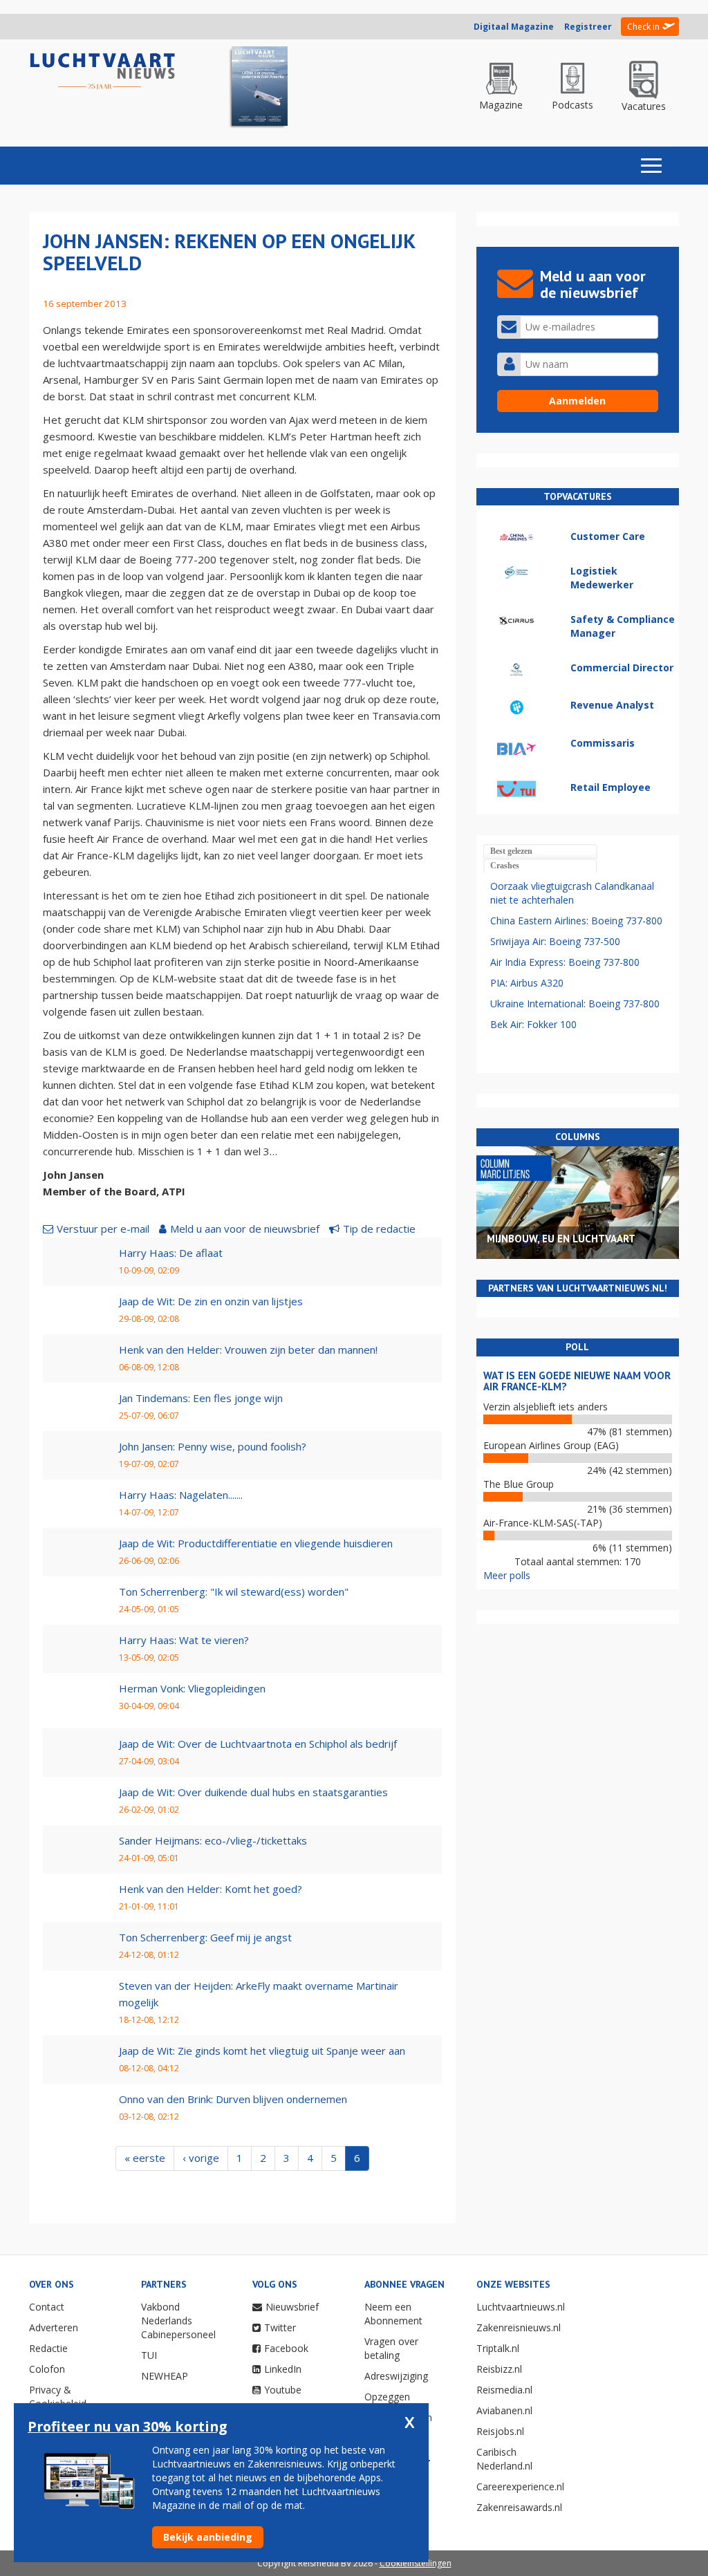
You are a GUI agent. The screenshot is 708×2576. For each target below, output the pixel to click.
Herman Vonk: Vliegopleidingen (192, 1688)
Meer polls (507, 1575)
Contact (47, 2307)
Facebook (286, 2348)
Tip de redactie (379, 1229)
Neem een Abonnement (393, 2314)
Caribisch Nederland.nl (504, 2459)
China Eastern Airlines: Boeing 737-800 (576, 921)
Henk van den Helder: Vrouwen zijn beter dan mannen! (248, 1350)
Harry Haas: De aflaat (171, 1253)
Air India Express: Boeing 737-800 (565, 962)
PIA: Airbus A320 (527, 983)
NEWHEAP (165, 2376)
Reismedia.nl (504, 2390)
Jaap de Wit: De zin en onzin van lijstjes (211, 1301)
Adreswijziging (396, 2376)
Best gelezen (511, 851)
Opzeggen (387, 2397)
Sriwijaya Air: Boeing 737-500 (555, 941)
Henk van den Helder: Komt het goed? (211, 1889)
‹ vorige (201, 2158)
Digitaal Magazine (514, 27)
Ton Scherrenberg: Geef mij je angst (205, 1937)
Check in (643, 27)
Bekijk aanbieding (208, 2537)
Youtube (283, 2390)
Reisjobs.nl (500, 2431)
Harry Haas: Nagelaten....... (181, 1495)
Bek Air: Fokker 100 (533, 1024)
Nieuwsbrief (292, 2307)
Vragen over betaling (391, 2348)
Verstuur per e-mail (103, 1229)
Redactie (48, 2348)
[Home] (103, 72)
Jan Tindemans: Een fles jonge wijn (201, 1398)
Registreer (588, 27)
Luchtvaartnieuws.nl (521, 2307)
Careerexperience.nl (520, 2486)
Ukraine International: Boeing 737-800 (575, 1004)
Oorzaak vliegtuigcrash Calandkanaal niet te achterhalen (572, 893)
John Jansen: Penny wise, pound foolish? (213, 1446)
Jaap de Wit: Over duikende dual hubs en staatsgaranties (253, 1792)
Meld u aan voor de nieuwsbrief (245, 1229)
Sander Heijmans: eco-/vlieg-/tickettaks (213, 1840)
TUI (149, 2355)
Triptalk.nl (498, 2348)
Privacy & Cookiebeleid (58, 2397)
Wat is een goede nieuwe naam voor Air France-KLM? (577, 1381)
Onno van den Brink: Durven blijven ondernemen (233, 2099)
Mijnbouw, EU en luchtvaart (561, 1239)
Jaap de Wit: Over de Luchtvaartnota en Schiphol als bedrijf (258, 1744)
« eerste (145, 2158)
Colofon (47, 2369)
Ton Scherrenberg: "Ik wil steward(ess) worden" (234, 1592)
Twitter (280, 2327)
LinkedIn (283, 2369)
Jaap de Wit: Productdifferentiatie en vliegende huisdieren (256, 1543)
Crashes (505, 866)
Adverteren (54, 2327)
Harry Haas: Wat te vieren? (184, 1640)
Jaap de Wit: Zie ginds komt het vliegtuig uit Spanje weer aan (262, 2051)
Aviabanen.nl (504, 2410)
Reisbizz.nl (499, 2369)
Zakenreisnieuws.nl (519, 2327)
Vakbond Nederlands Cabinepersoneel (178, 2321)
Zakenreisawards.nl (519, 2507)
